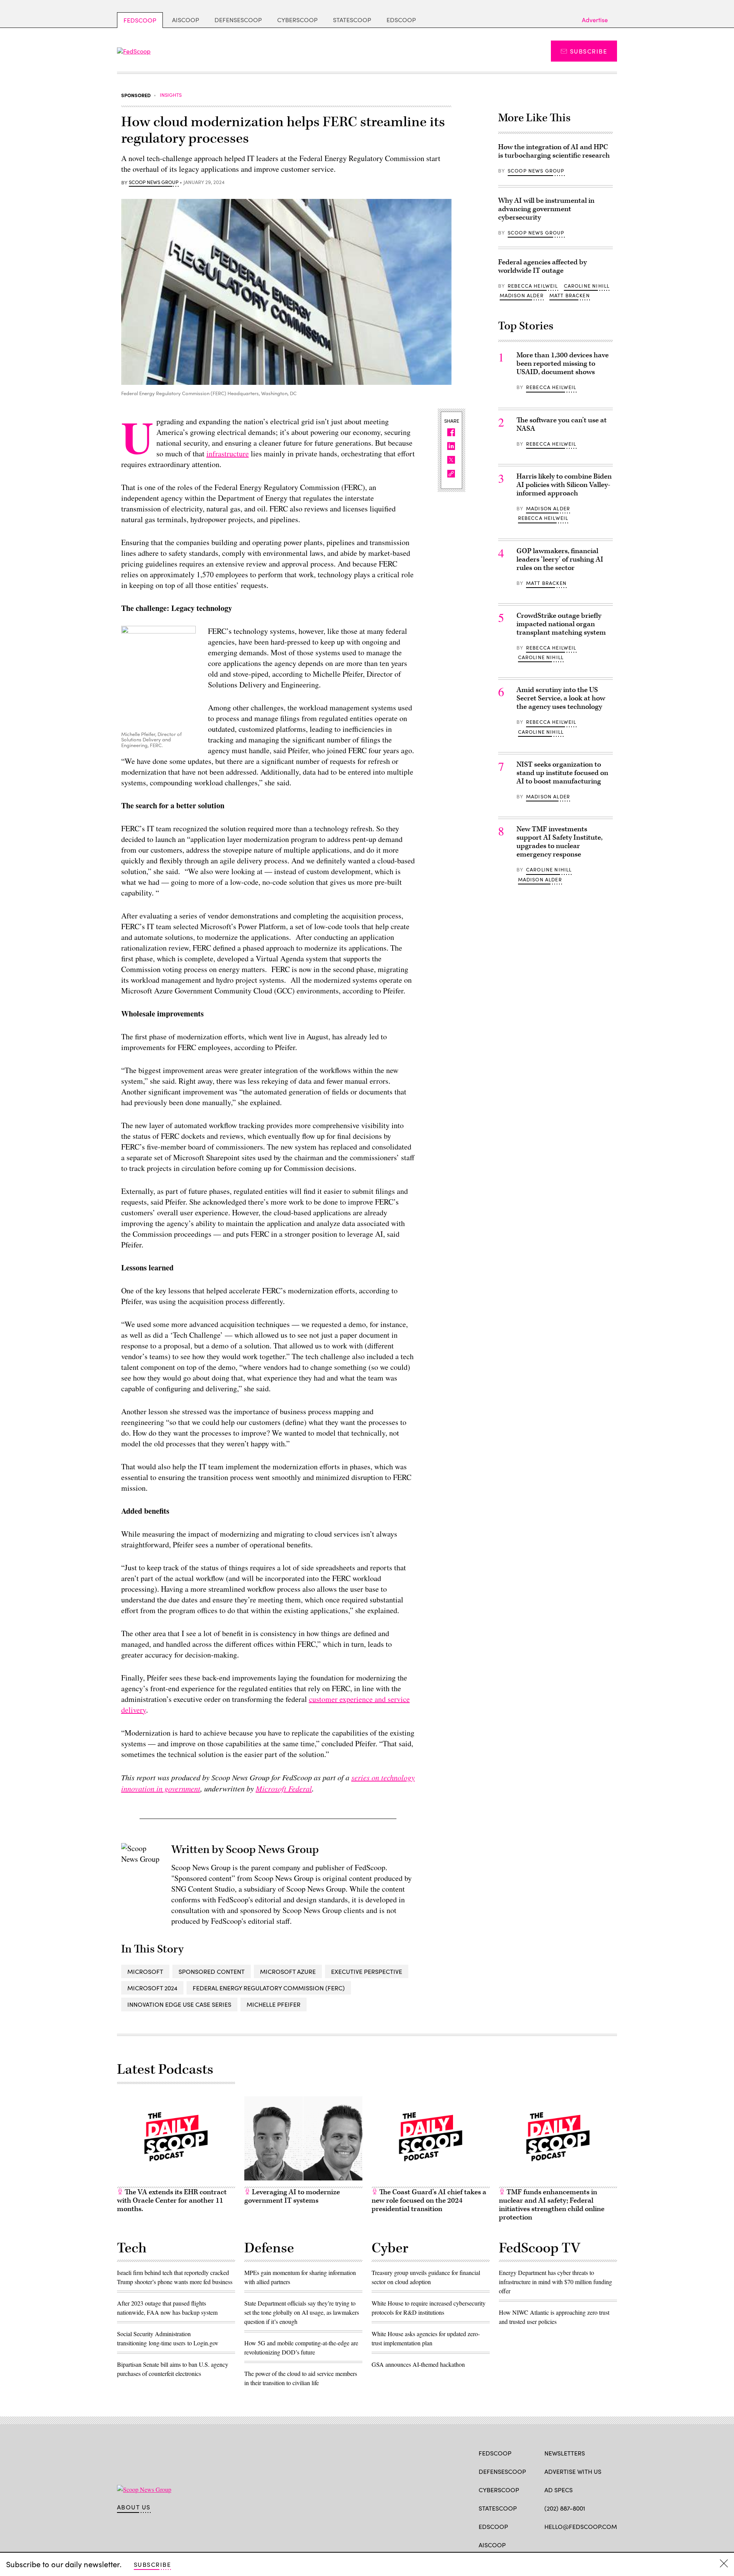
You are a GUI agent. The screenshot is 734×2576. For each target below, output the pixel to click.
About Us (134, 2507)
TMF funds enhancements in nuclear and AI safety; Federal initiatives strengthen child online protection (552, 2205)
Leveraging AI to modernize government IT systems (292, 2196)
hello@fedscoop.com (581, 2526)
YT (605, 2544)
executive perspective (367, 1971)
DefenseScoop (238, 20)
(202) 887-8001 (565, 2508)
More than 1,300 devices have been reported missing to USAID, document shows (563, 364)
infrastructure (228, 453)
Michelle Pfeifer (274, 2004)
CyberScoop (297, 20)
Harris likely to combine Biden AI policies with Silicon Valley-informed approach (564, 485)
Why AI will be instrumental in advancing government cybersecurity (546, 209)
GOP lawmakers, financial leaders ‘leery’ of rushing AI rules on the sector (560, 559)
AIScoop (186, 20)
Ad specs (559, 2490)
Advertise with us (573, 2471)
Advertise (595, 20)
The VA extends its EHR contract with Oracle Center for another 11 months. (172, 2201)
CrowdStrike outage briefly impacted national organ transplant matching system (561, 624)
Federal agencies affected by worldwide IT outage (542, 266)
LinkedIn (578, 2544)
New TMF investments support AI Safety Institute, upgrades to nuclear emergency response (559, 842)
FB (548, 2544)
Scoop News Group (154, 182)
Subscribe (589, 51)
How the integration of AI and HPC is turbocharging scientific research (554, 151)
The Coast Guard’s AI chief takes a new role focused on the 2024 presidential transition (429, 2201)
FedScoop (140, 20)
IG (590, 2544)
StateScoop (352, 20)
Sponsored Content (212, 1971)
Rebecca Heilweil (533, 286)
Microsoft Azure (288, 1971)
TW (563, 2544)
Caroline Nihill (587, 286)
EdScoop (401, 20)
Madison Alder (522, 295)
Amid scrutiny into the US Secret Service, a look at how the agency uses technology (561, 698)
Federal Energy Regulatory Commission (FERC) (269, 1988)
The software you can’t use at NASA (562, 424)
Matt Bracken (570, 295)
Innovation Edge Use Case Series (179, 2004)
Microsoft (145, 1971)
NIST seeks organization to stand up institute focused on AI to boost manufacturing (562, 773)
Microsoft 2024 (152, 1988)
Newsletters (565, 2453)
